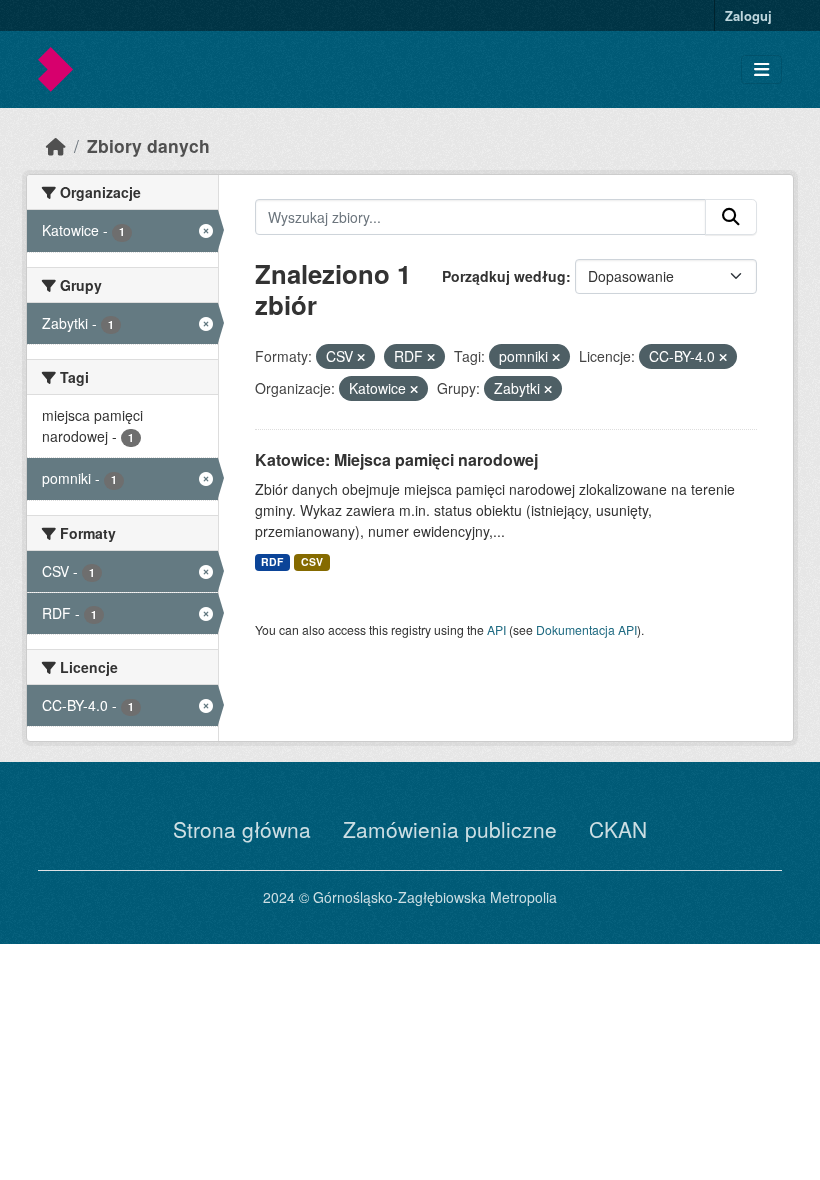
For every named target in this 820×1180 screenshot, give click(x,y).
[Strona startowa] (56, 145)
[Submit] (731, 217)
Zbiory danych (148, 145)
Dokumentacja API (586, 629)
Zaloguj (748, 15)
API (496, 629)
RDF (272, 561)
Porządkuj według (504, 276)
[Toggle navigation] (761, 69)
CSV (312, 561)
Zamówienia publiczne (450, 829)
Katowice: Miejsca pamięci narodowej (396, 459)
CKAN (618, 829)
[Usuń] (361, 357)
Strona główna (242, 829)
